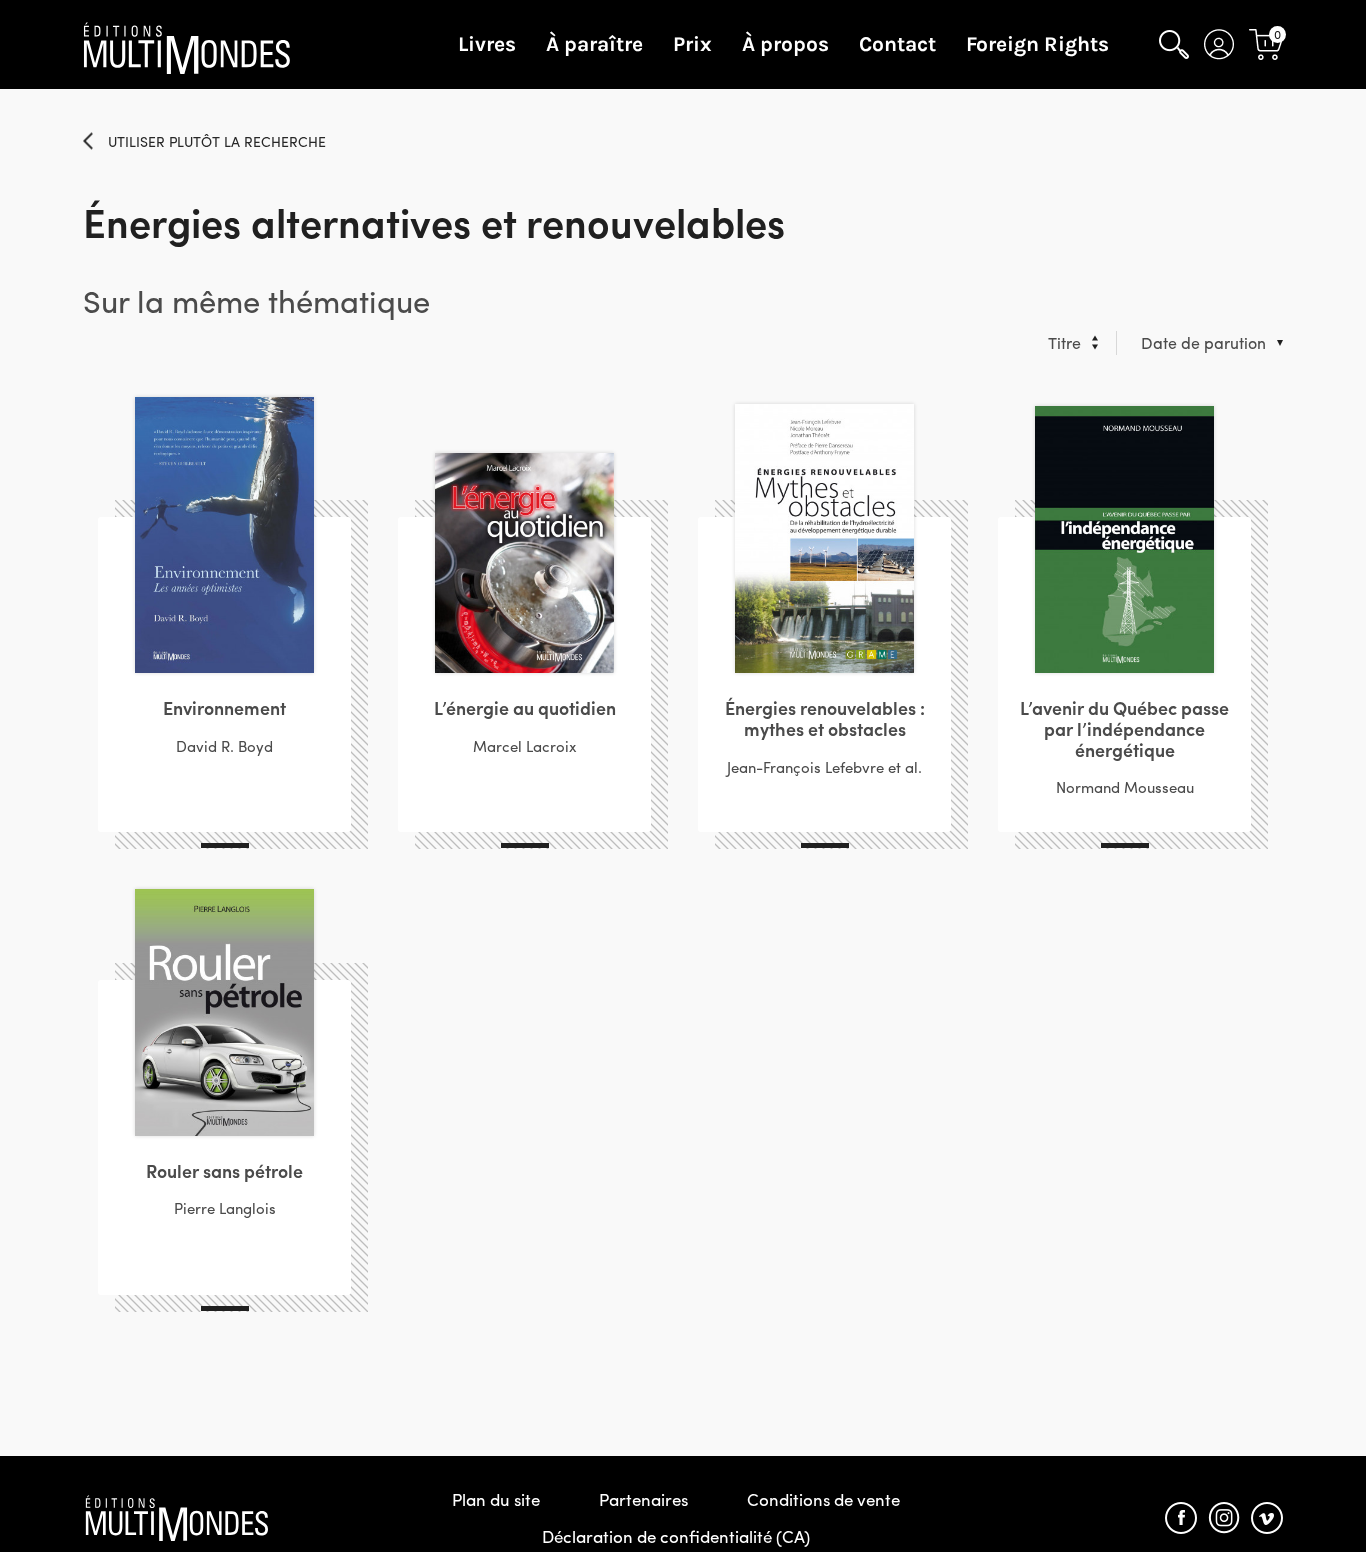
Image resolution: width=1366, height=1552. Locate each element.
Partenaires (643, 1499)
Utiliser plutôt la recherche (217, 141)
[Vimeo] (1267, 1518)
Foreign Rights (1037, 44)
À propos (785, 44)
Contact (897, 44)
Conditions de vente (823, 1499)
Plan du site (496, 1499)
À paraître (594, 44)
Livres (487, 44)
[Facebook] (1181, 1518)
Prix (692, 44)
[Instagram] (1224, 1518)
